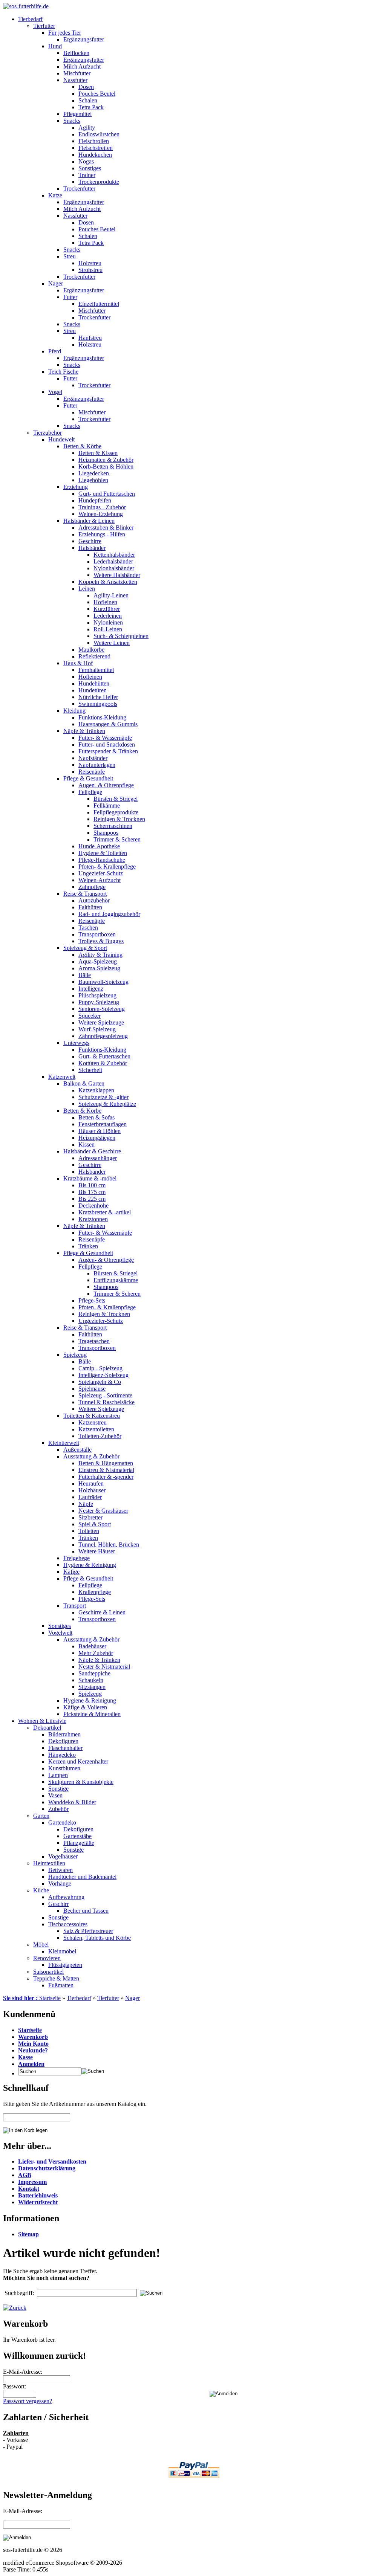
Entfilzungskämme (116, 1280)
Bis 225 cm (92, 1199)
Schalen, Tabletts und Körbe (97, 1938)
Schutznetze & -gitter (103, 1097)
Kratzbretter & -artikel (105, 1212)
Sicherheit (90, 1070)
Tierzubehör (47, 433)
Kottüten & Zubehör (103, 1063)
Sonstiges (90, 168)
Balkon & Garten (84, 1083)
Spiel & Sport (95, 1524)
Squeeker (90, 1016)
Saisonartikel (48, 1972)
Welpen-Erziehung (101, 514)
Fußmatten (61, 1985)
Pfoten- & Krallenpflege (107, 867)
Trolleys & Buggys (101, 941)
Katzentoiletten (96, 1429)
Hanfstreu (90, 338)
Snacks (72, 121)
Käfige (71, 1572)
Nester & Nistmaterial (104, 1667)
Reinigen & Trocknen (119, 819)
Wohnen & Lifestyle (42, 1721)
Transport (75, 1606)
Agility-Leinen (111, 595)
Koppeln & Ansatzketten (108, 582)
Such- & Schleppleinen (121, 636)
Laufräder (90, 1497)
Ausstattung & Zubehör (91, 1456)
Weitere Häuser (97, 1551)
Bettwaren (61, 1870)
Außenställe (77, 1450)
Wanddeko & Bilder (72, 1802)
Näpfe (86, 1504)
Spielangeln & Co (100, 1382)
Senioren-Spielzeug (102, 1009)
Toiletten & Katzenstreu (92, 1416)
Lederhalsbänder (113, 561)
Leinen (87, 589)
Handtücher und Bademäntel (82, 1877)
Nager (56, 283)
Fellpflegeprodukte (116, 812)
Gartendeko (62, 1822)
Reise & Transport (85, 894)
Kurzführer (107, 609)
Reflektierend (94, 656)
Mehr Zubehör (96, 1653)
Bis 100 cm (92, 1185)
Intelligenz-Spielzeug (103, 1375)
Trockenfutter (79, 189)
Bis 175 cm (92, 1192)
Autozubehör (94, 900)
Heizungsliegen (97, 1138)
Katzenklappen (96, 1090)
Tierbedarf (30, 19)
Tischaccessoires (68, 1924)
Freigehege (77, 1558)
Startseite (32, 1998)
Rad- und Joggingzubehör (109, 914)
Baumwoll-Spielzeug (103, 982)
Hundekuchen (95, 155)
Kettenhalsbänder (114, 555)
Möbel (41, 1945)
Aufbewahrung (66, 1897)
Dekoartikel (47, 1728)
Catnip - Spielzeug (100, 1368)
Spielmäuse (92, 1389)
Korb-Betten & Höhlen (106, 466)
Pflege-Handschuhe (102, 860)
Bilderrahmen (64, 1734)
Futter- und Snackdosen (107, 744)
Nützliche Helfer (98, 697)
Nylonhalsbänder (114, 568)
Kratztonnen (93, 1219)
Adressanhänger (98, 1158)
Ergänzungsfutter (84, 39)
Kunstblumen (64, 1768)
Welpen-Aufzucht (100, 880)
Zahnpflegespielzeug (103, 1036)
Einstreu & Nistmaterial (106, 1470)
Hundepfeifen (95, 500)
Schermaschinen (113, 826)
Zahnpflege (92, 887)
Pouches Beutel (97, 94)
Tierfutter (44, 26)
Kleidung (74, 711)
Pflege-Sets (92, 1300)
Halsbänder (92, 548)
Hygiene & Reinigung (90, 1565)
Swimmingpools (98, 704)
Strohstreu (90, 270)
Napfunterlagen (97, 765)
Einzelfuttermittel (99, 304)
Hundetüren (93, 690)
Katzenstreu (93, 1422)
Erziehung (76, 487)
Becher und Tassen (86, 1911)
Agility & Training (100, 955)
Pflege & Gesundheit (88, 778)
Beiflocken (76, 53)
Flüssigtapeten (65, 1965)
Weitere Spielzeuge (101, 1022)
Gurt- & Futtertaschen (104, 1056)
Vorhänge (60, 1884)
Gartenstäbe (77, 1836)
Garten (41, 1816)
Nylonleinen (108, 622)
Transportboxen (97, 934)
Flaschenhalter (65, 1748)
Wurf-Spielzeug (97, 1029)
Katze (55, 195)
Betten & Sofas (96, 1117)
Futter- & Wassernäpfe (105, 738)
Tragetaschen (94, 1341)
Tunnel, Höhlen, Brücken (109, 1545)
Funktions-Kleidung (102, 717)
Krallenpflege (95, 1592)
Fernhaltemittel (96, 670)
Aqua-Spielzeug (98, 961)
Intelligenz (91, 989)
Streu (70, 256)
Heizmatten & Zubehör (106, 460)
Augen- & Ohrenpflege (106, 785)
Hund (55, 46)
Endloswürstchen (99, 134)
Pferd (55, 351)
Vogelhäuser (63, 1856)
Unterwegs (76, 1043)
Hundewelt (61, 439)
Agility (87, 128)
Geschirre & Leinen (102, 1612)
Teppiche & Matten (56, 1978)
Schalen (88, 100)
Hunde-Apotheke (99, 846)
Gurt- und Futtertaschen (107, 494)
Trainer (87, 175)
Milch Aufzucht (82, 66)
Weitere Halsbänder (117, 575)
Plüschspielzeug (97, 995)
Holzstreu (90, 263)
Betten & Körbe (82, 446)
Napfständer (93, 758)
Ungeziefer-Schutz (101, 873)
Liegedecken (94, 473)
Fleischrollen (94, 141)
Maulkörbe (91, 650)
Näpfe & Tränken (84, 731)
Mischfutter (77, 73)
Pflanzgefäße (79, 1843)
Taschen (88, 928)
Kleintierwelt (64, 1443)
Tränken (88, 1246)
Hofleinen (105, 602)
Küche (41, 1890)
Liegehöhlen (93, 480)
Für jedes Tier (65, 33)
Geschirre (90, 541)
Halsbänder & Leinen (89, 521)
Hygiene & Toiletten (103, 853)
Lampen (58, 1775)
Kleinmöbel (62, 1951)
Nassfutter (75, 80)
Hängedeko (62, 1755)
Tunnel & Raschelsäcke (106, 1402)
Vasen (55, 1795)
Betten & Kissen (98, 453)
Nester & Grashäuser (103, 1511)
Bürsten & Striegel (116, 799)
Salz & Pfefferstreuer (88, 1931)
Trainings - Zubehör (102, 507)
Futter (70, 297)
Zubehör (58, 1809)
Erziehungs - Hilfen (102, 534)
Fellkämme (107, 805)
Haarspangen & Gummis (108, 724)
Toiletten (89, 1531)
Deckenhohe (93, 1206)
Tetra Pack (91, 107)
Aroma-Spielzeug (99, 968)
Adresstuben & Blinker (106, 528)
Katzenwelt (62, 1077)
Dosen (86, 87)
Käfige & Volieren (85, 1707)
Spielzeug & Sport (85, 948)
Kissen (87, 1144)
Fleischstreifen (96, 148)
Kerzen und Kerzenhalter (78, 1761)
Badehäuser (92, 1646)
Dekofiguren (63, 1741)
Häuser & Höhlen (100, 1131)
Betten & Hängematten (106, 1463)
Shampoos (106, 833)
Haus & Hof (78, 663)
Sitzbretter (90, 1517)
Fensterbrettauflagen (103, 1124)
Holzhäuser (92, 1490)
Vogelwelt (60, 1633)
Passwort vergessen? (28, 2401)
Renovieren (47, 1958)
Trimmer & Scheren (117, 839)
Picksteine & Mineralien (92, 1714)
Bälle (85, 975)
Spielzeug (75, 1355)
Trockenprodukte (99, 182)
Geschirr (58, 1904)
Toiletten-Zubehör (100, 1436)
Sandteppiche (94, 1673)
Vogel (55, 392)
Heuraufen (91, 1483)
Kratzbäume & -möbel (90, 1178)
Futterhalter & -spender (106, 1477)
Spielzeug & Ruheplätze (107, 1104)
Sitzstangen (92, 1687)
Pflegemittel (77, 114)
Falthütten (90, 907)
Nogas (86, 161)
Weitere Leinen (112, 643)
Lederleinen (108, 616)
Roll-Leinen (108, 629)
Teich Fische (63, 372)
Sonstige (58, 1789)
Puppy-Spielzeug (99, 1002)
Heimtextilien (49, 1863)
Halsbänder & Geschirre (92, 1151)
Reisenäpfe (92, 772)
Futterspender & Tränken (108, 751)
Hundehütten (94, 683)
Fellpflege (90, 792)
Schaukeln (91, 1680)
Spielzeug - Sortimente (105, 1395)
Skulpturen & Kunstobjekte (81, 1782)
